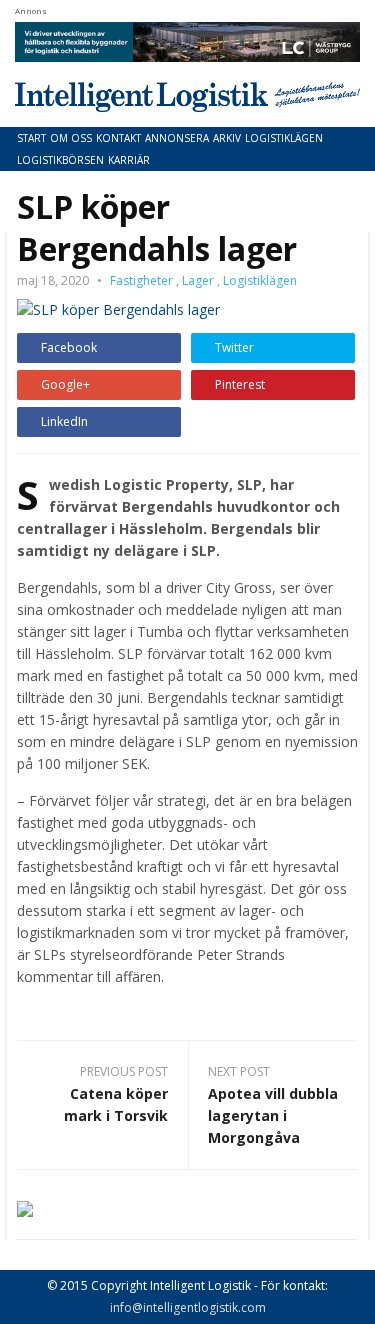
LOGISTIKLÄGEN (284, 138)
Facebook (69, 347)
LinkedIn (64, 421)
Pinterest (240, 384)
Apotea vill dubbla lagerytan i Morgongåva (273, 1115)
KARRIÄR (129, 160)
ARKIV (227, 138)
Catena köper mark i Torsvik (116, 1104)
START (31, 138)
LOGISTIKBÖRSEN (60, 160)
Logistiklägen (260, 280)
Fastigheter (141, 280)
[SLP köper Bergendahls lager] (118, 308)
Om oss (71, 138)
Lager (198, 280)
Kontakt (118, 138)
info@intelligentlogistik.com (188, 1307)
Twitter (234, 347)
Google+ (65, 384)
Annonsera (177, 138)
